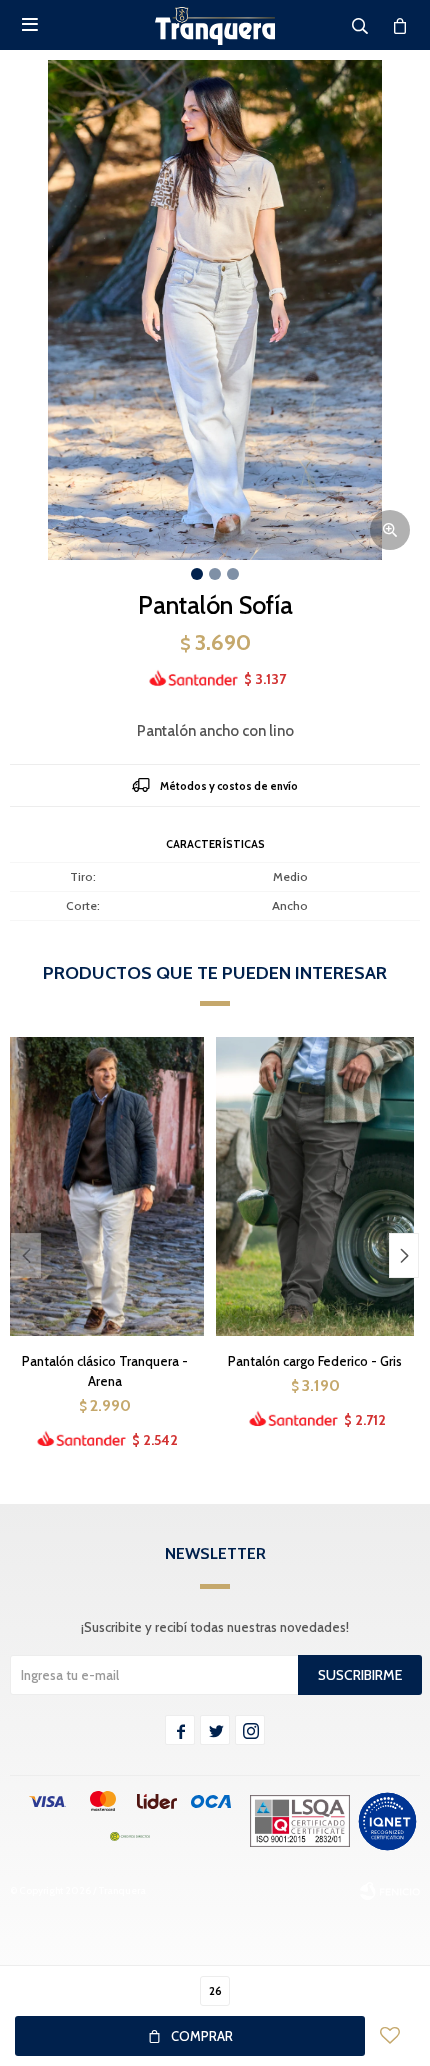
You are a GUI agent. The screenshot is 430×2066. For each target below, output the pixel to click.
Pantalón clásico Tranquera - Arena (105, 1371)
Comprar (202, 2036)
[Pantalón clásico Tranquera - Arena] (105, 1186)
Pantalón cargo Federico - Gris (315, 1361)
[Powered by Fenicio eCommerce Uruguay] (390, 1891)
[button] (404, 1255)
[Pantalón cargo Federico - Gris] (315, 1186)
